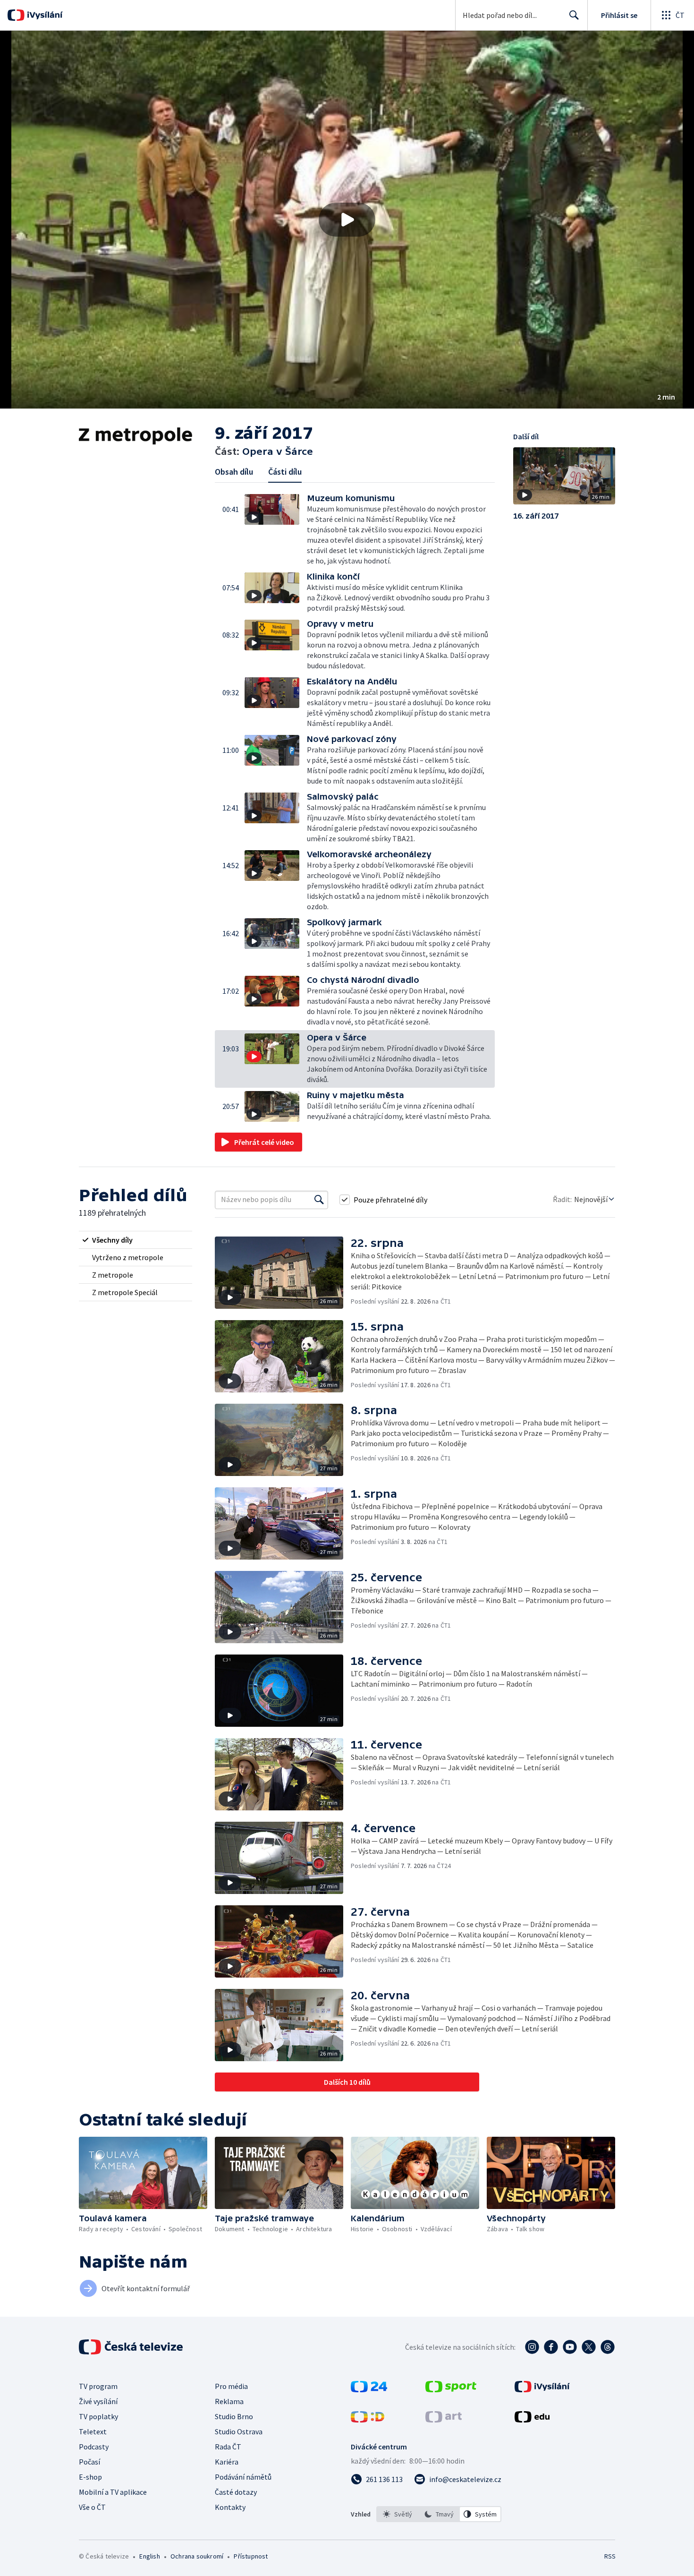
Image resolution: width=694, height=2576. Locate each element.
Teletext (93, 2431)
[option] (398, 2514)
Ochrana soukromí (197, 2556)
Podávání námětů (243, 2477)
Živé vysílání (98, 2401)
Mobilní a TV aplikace (113, 2492)
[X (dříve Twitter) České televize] (589, 2347)
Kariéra (227, 2462)
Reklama (229, 2401)
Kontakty (230, 2507)
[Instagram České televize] (532, 2347)
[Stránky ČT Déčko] (368, 2420)
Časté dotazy (236, 2492)
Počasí (89, 2462)
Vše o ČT (92, 2507)
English (149, 2556)
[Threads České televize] (608, 2347)
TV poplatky (98, 2416)
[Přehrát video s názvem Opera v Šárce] (347, 220)
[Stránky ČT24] (369, 2389)
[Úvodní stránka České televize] (132, 2347)
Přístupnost (251, 2556)
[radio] (135, 1240)
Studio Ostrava (239, 2431)
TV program (98, 2386)
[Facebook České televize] (551, 2347)
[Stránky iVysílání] (542, 2389)
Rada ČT (228, 2447)
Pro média (231, 2386)
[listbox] (439, 2514)
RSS (610, 2556)
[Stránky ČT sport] (451, 2389)
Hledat (574, 15)
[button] (347, 220)
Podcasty (94, 2447)
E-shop (90, 2477)
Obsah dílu (234, 472)
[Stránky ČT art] (444, 2420)
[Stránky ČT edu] (532, 2420)
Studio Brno (234, 2416)
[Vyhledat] (319, 1200)
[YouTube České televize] (570, 2347)
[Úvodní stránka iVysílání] (44, 15)
